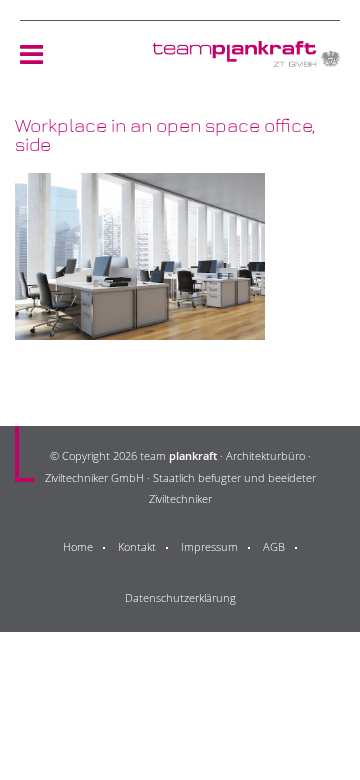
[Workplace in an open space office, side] (140, 327)
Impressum (209, 546)
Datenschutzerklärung (180, 597)
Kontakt (137, 546)
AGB (274, 546)
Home (78, 546)
